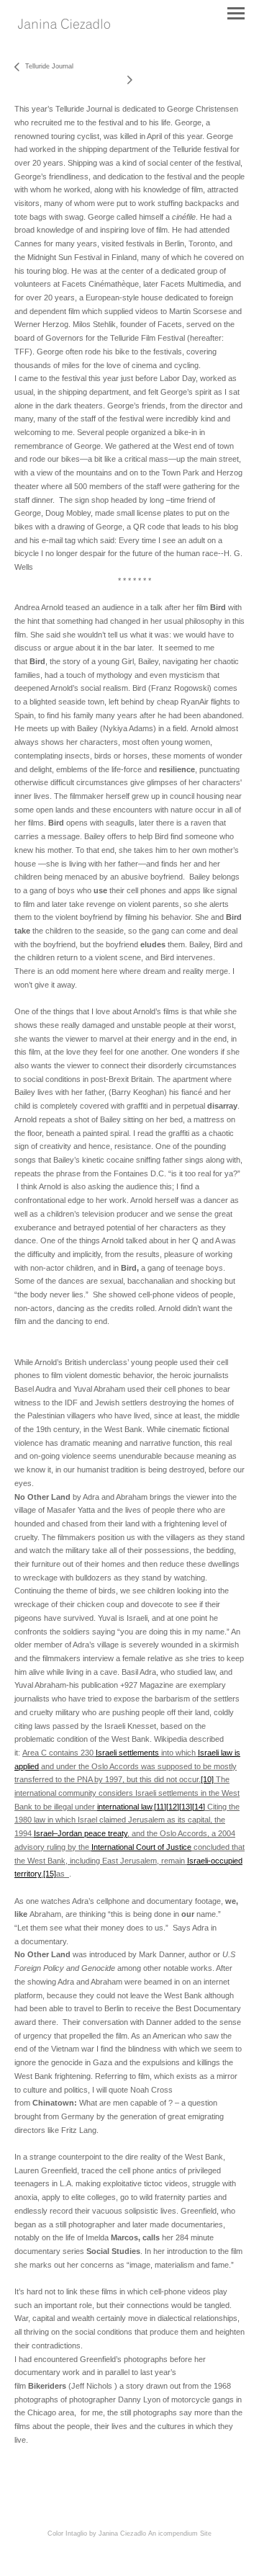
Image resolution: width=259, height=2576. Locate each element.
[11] (160, 1807)
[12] (173, 1807)
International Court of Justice (141, 1847)
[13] (186, 1807)
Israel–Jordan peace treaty (81, 1833)
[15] (50, 1874)
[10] (207, 1779)
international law (124, 1807)
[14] (199, 1807)
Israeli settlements (127, 1753)
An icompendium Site (180, 2533)
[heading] (64, 25)
